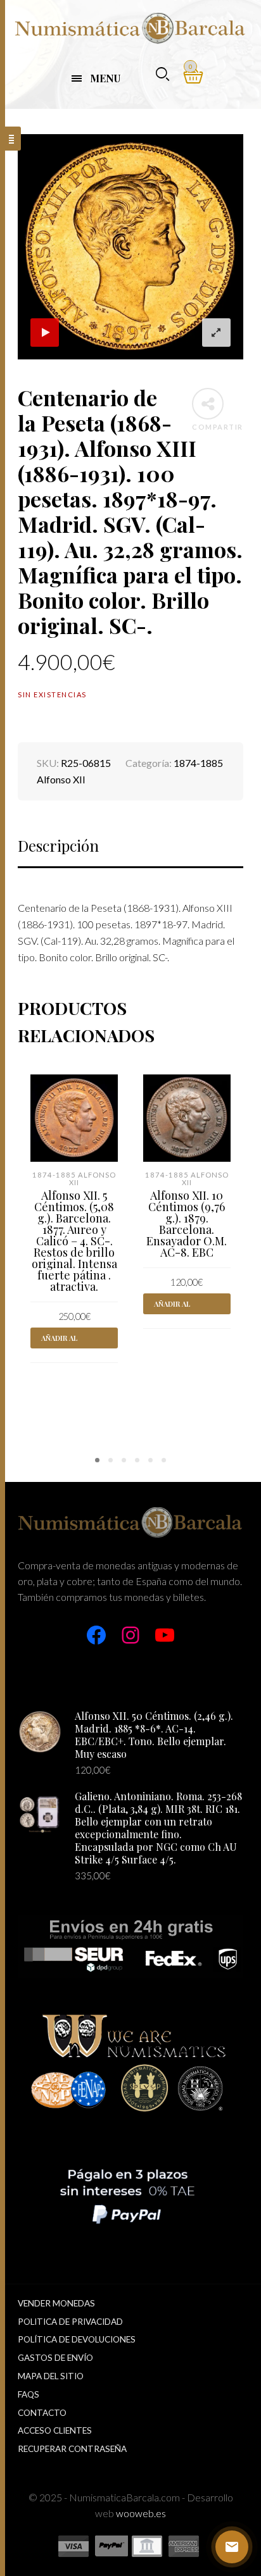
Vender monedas (56, 2303)
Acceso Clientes (55, 2430)
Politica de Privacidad (70, 2322)
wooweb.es (141, 2513)
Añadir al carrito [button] (60, 1341)
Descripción (58, 845)
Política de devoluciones (77, 2339)
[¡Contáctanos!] (232, 2547)
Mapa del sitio (51, 2376)
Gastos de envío (55, 2358)
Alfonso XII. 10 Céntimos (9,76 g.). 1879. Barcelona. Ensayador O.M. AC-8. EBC (187, 1224)
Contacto (42, 2413)
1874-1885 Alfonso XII (74, 1179)
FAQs (29, 2394)
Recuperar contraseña (72, 2449)
